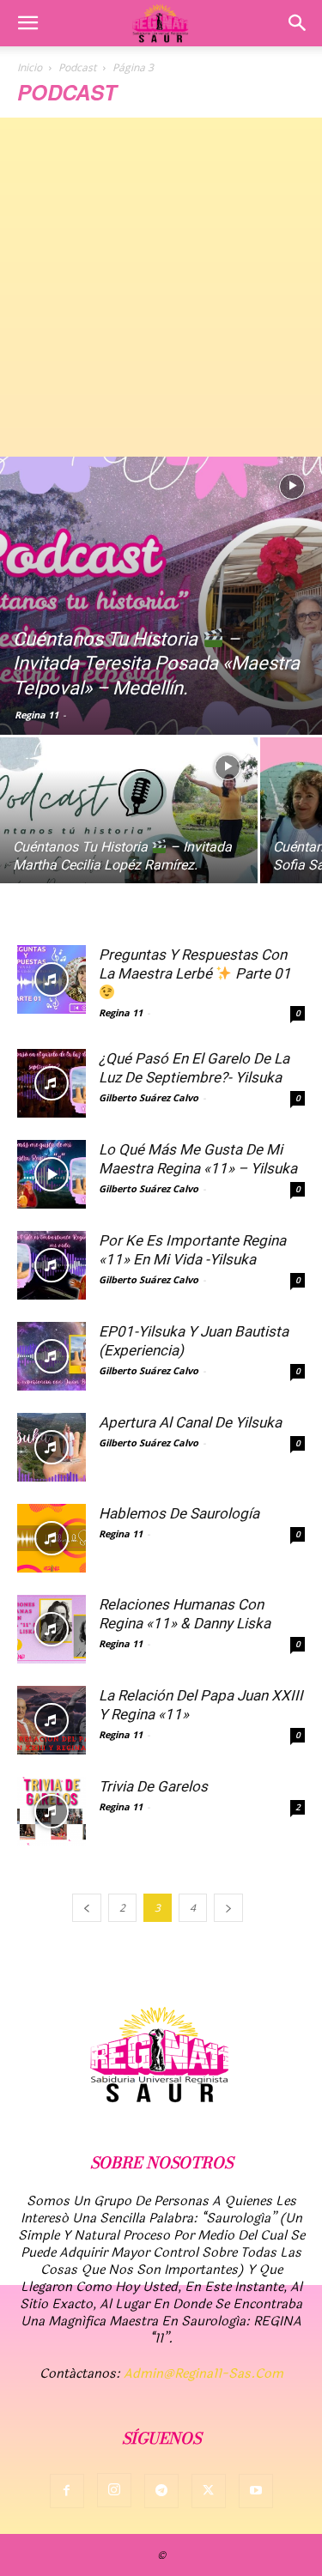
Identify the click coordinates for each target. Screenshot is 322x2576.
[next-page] (228, 1908)
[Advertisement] (161, 287)
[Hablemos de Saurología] (52, 1538)
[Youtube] (256, 2491)
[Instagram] (114, 2490)
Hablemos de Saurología (179, 1513)
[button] (27, 23)
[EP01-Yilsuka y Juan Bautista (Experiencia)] (52, 1356)
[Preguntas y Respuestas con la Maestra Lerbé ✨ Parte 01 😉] (52, 979)
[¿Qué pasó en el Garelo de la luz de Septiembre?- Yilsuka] (52, 1083)
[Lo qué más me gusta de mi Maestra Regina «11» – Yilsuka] (52, 1174)
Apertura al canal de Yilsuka (190, 1422)
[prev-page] (87, 1908)
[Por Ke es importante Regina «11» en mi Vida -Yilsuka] (52, 1265)
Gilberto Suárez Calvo (149, 1097)
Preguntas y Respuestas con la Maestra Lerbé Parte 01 (195, 964)
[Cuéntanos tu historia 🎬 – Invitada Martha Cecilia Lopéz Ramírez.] (129, 833)
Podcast (77, 67)
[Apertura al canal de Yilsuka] (52, 1447)
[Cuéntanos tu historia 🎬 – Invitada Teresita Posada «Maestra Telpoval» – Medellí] (161, 596)
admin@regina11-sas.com (204, 2374)
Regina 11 (36, 715)
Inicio (30, 67)
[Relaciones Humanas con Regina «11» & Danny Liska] (52, 1629)
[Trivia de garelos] (52, 1811)
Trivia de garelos (153, 1786)
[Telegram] (161, 2491)
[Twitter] (209, 2491)
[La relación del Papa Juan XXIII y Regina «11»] (52, 1720)
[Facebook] (67, 2491)
